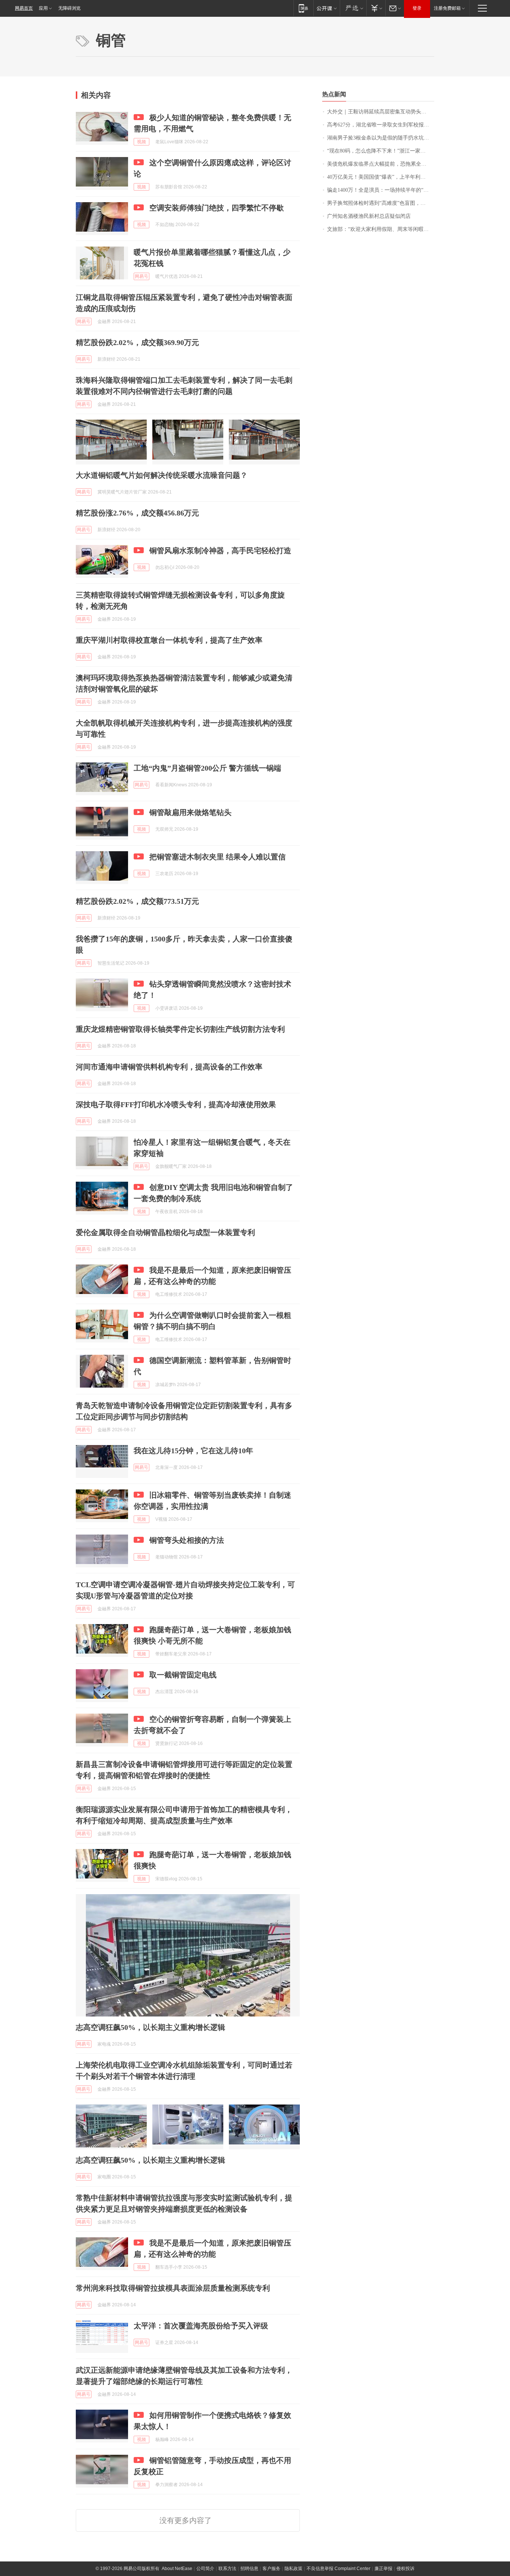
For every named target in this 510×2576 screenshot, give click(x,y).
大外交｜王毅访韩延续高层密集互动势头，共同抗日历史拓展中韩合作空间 (381, 112)
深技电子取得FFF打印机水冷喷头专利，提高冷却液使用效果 (176, 1104)
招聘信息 (249, 2569)
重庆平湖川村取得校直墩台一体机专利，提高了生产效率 (169, 640)
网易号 (142, 276)
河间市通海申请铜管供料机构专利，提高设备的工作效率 (169, 1067)
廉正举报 (383, 2569)
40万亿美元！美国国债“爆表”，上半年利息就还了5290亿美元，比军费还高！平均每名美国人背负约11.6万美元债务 (381, 177)
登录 (417, 8)
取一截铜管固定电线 (183, 1675)
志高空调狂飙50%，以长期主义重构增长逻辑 (150, 2027)
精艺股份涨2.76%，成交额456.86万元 (137, 513)
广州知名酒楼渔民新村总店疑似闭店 (369, 216)
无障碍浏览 (69, 8)
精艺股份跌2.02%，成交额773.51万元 (137, 901)
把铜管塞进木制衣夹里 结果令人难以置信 (217, 857)
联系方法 (227, 2569)
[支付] (376, 8)
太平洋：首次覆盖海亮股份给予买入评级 (201, 2326)
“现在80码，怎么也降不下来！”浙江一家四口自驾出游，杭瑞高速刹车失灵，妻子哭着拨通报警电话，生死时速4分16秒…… (381, 151)
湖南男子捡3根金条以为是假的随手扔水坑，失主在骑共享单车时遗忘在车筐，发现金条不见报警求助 (381, 138)
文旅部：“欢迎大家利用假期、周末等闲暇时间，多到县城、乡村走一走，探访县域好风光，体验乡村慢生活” (381, 229)
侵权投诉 (405, 2569)
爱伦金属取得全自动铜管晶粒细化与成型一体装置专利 (165, 1232)
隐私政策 (293, 2569)
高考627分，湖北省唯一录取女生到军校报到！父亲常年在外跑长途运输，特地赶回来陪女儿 (381, 125)
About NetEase (177, 2569)
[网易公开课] (326, 8)
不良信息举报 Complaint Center (338, 2569)
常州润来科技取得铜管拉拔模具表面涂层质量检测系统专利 (173, 2288)
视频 (142, 142)
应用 (43, 8)
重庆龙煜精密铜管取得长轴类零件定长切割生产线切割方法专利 (180, 1029)
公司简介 (205, 2569)
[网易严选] (353, 8)
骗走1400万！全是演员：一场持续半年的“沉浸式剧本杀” (381, 190)
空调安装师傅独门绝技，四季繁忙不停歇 (217, 208)
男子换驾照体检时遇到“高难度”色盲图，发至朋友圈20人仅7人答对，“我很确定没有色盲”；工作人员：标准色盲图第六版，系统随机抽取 (381, 203)
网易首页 (24, 8)
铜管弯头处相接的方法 (187, 1540)
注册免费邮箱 (447, 8)
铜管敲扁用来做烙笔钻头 (190, 812)
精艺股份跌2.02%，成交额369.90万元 (137, 342)
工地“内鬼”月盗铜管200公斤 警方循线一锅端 (207, 768)
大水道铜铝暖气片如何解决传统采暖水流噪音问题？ (162, 475)
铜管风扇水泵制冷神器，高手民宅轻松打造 (220, 551)
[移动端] (303, 8)
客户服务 (271, 2569)
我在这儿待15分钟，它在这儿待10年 (193, 1451)
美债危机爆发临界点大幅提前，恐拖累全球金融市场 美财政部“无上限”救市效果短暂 (381, 164)
